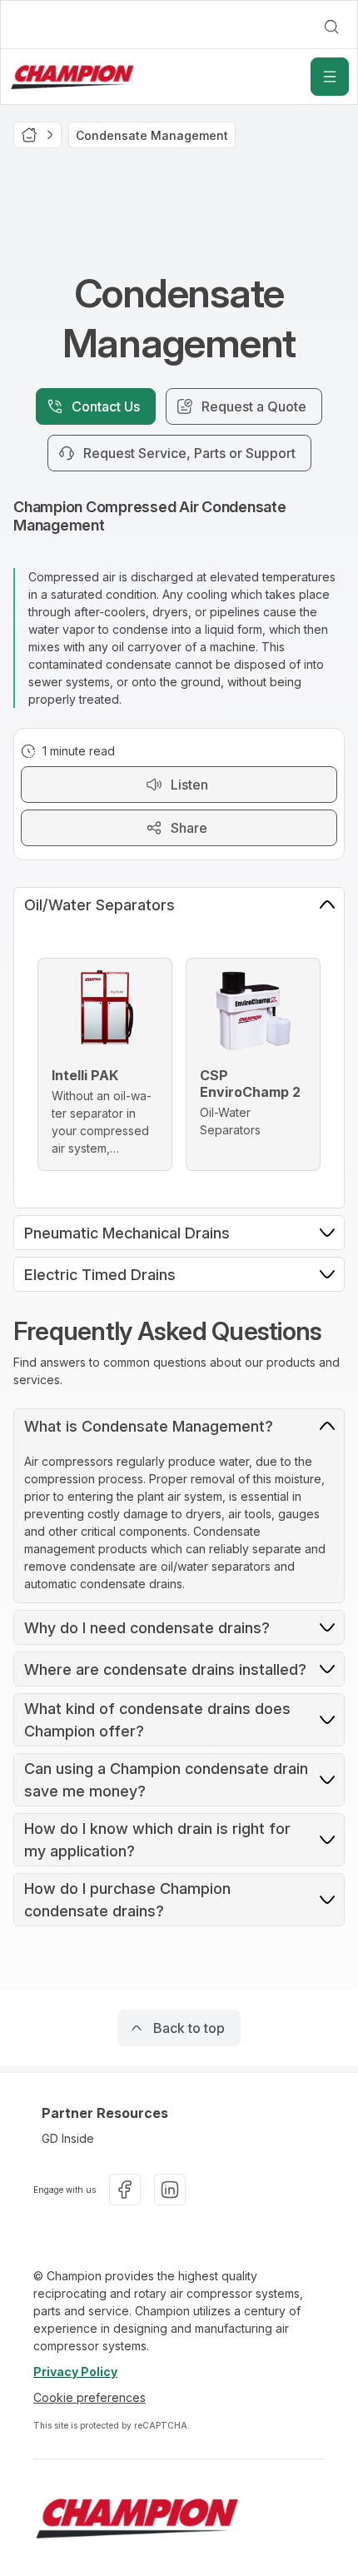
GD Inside (68, 2138)
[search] (331, 27)
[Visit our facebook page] (125, 2190)
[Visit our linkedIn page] (170, 2190)
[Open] (330, 77)
